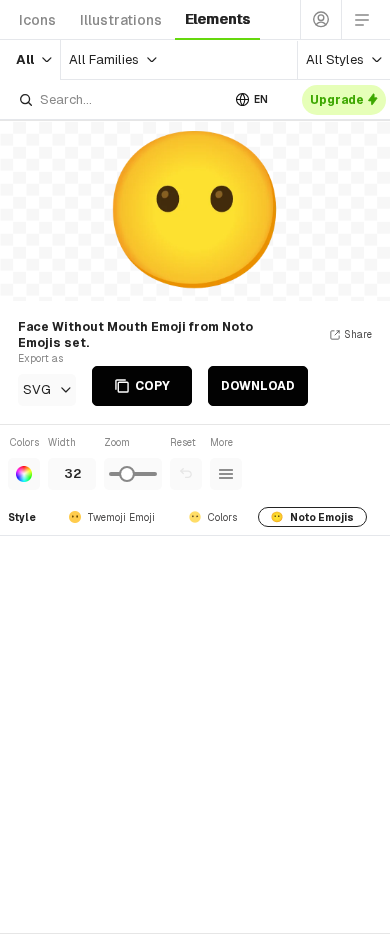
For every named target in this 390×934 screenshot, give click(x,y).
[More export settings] (226, 474)
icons (37, 20)
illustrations (121, 20)
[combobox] (119, 99)
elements (217, 19)
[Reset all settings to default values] (186, 474)
